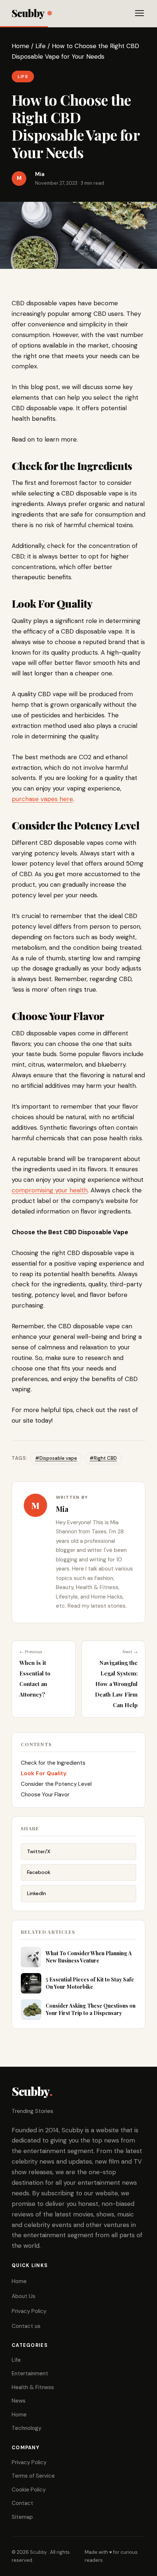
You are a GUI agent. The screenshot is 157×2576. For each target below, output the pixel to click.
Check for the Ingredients (53, 1763)
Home (20, 46)
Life (41, 46)
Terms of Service (33, 2476)
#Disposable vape (56, 1458)
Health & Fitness (33, 2387)
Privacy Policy (29, 2311)
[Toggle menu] (139, 13)
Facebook (39, 1872)
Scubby (28, 13)
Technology (26, 2428)
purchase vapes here (42, 799)
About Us (24, 2296)
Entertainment (30, 2373)
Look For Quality (44, 1773)
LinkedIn (37, 1893)
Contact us (26, 2326)
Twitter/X (39, 1851)
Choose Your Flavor (45, 1795)
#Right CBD (103, 1458)
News (19, 2401)
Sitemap (22, 2517)
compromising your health (50, 1190)
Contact (22, 2503)
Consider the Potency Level (56, 1784)
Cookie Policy (29, 2490)
